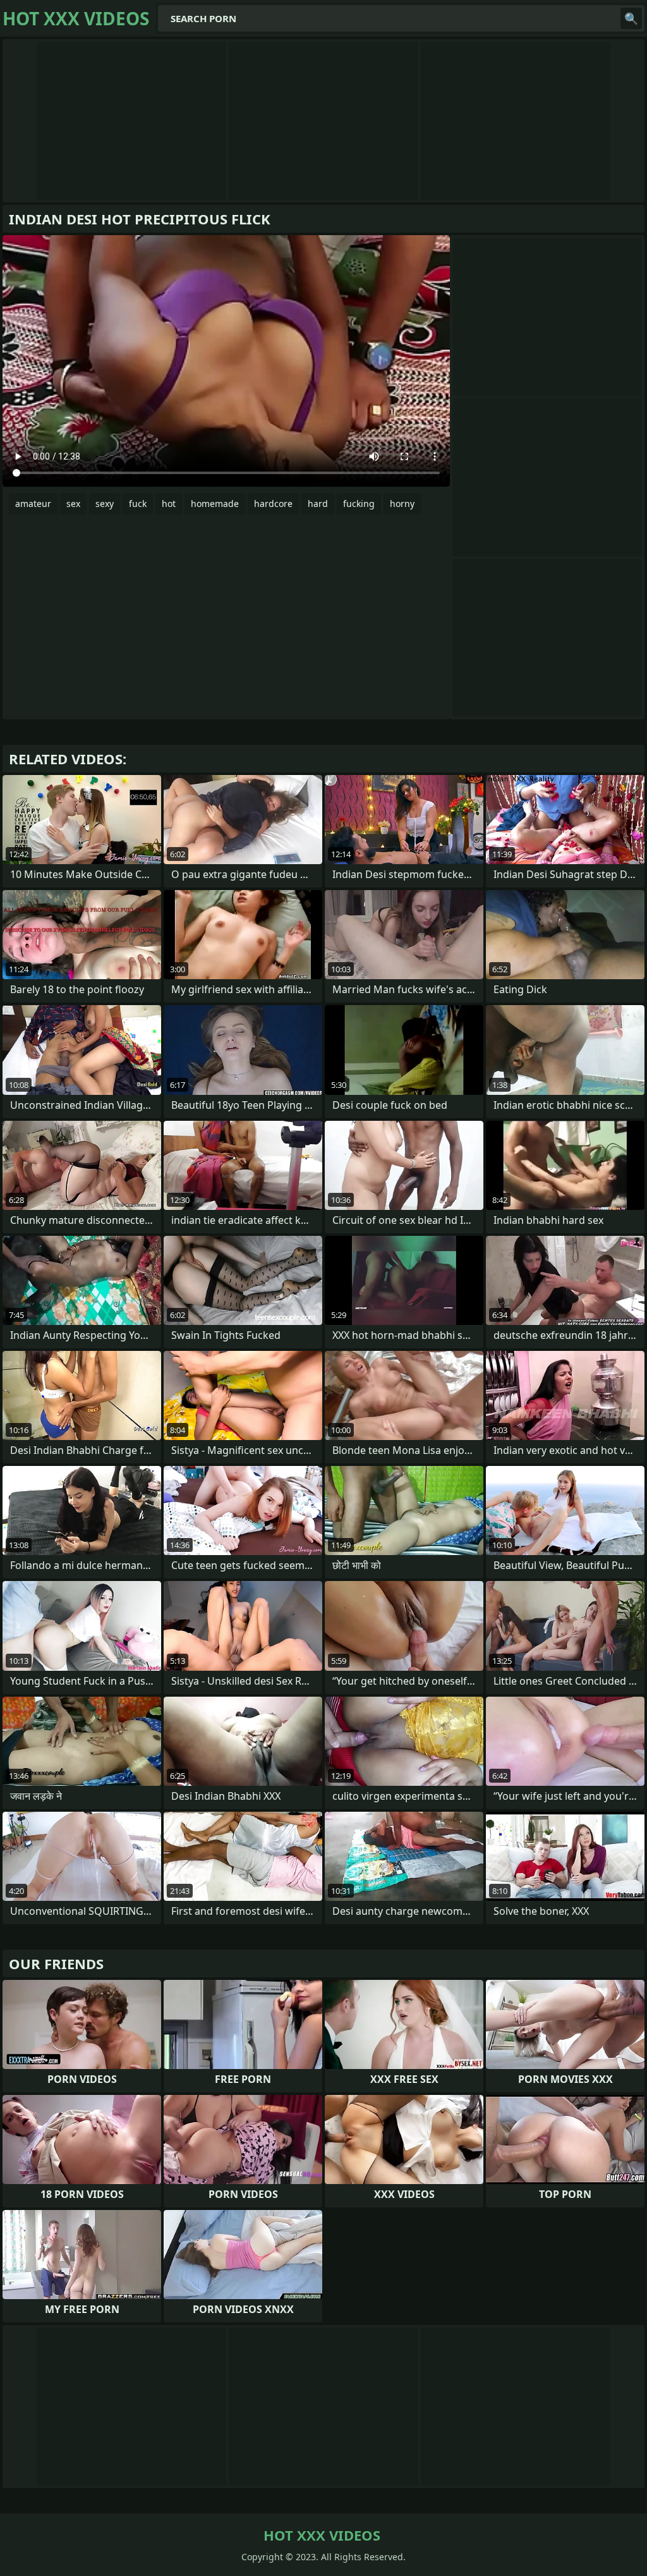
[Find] (631, 18)
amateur (33, 504)
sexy (105, 504)
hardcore (273, 504)
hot (169, 504)
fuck (138, 504)
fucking (359, 504)
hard (318, 504)
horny (402, 504)
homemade (215, 504)
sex (73, 504)
